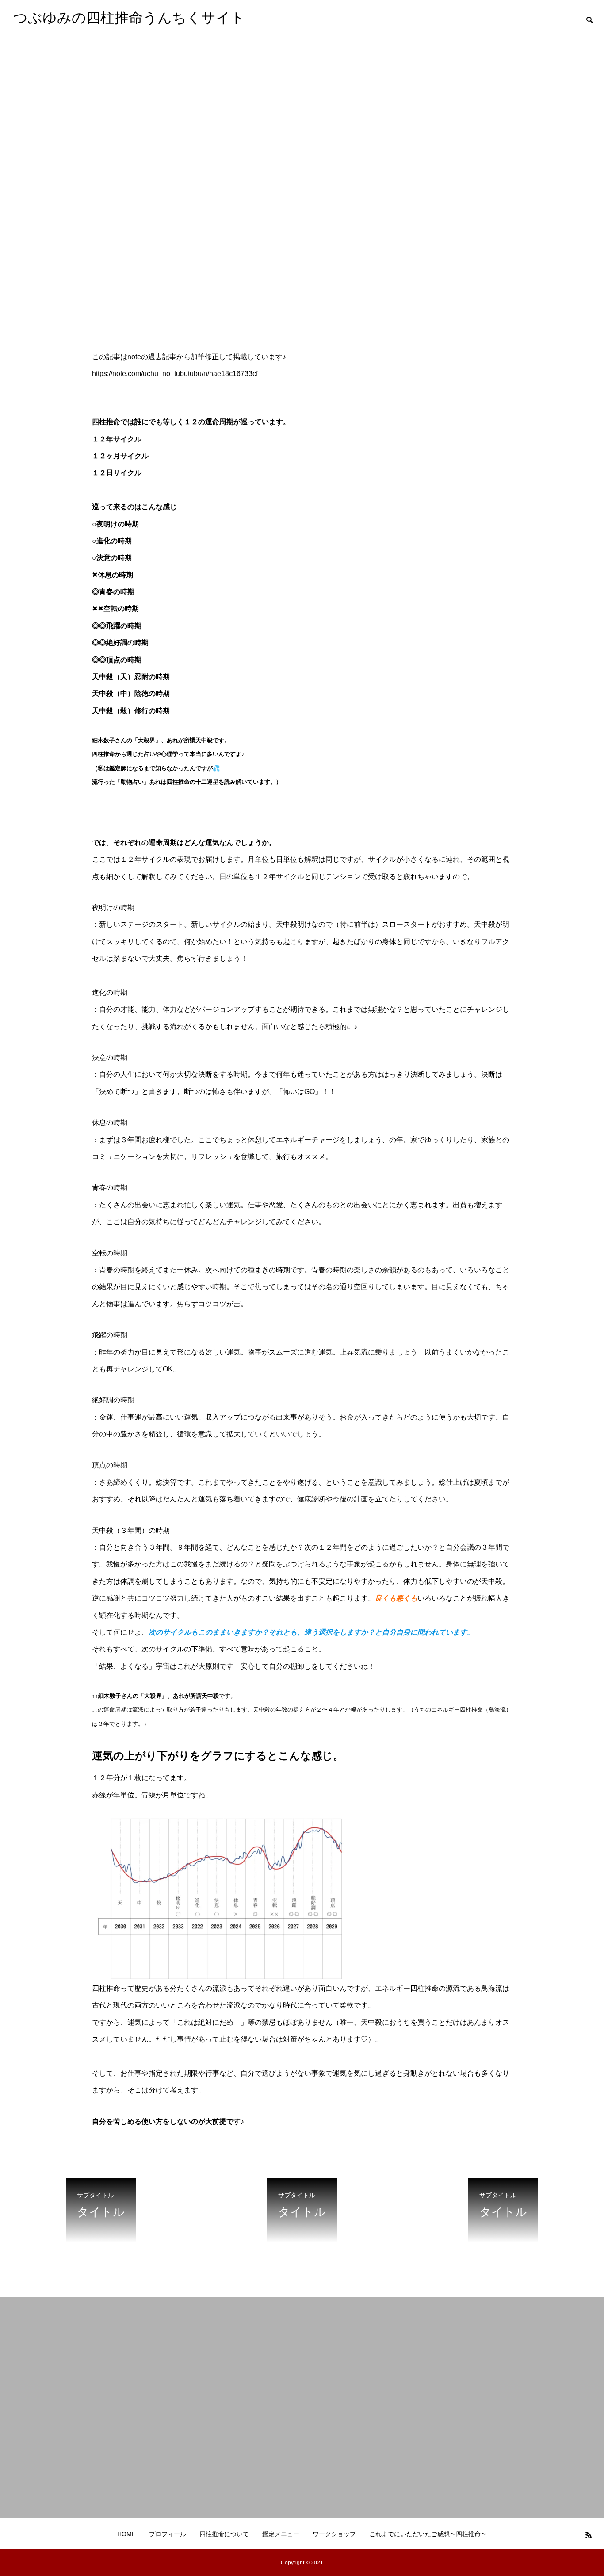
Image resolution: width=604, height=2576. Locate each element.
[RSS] (589, 2535)
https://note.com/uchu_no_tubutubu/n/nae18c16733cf (175, 374)
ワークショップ (334, 2534)
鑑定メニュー (281, 2534)
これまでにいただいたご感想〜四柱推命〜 (428, 2534)
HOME (126, 2534)
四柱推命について (224, 2534)
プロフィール (168, 2534)
